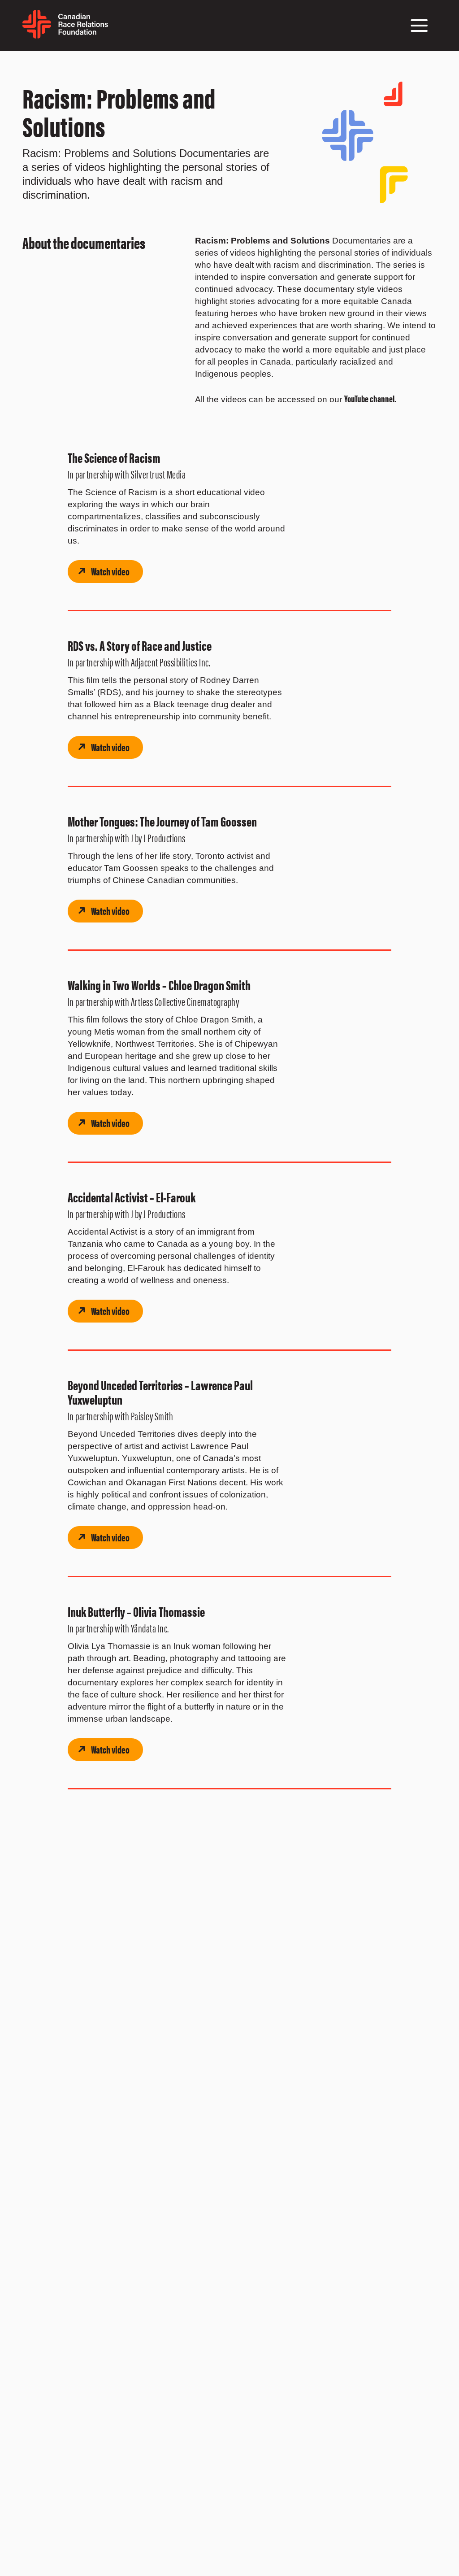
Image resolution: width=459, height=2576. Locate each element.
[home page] (65, 35)
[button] (419, 26)
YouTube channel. (371, 398)
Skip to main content (24, 62)
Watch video (110, 571)
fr (112, 30)
